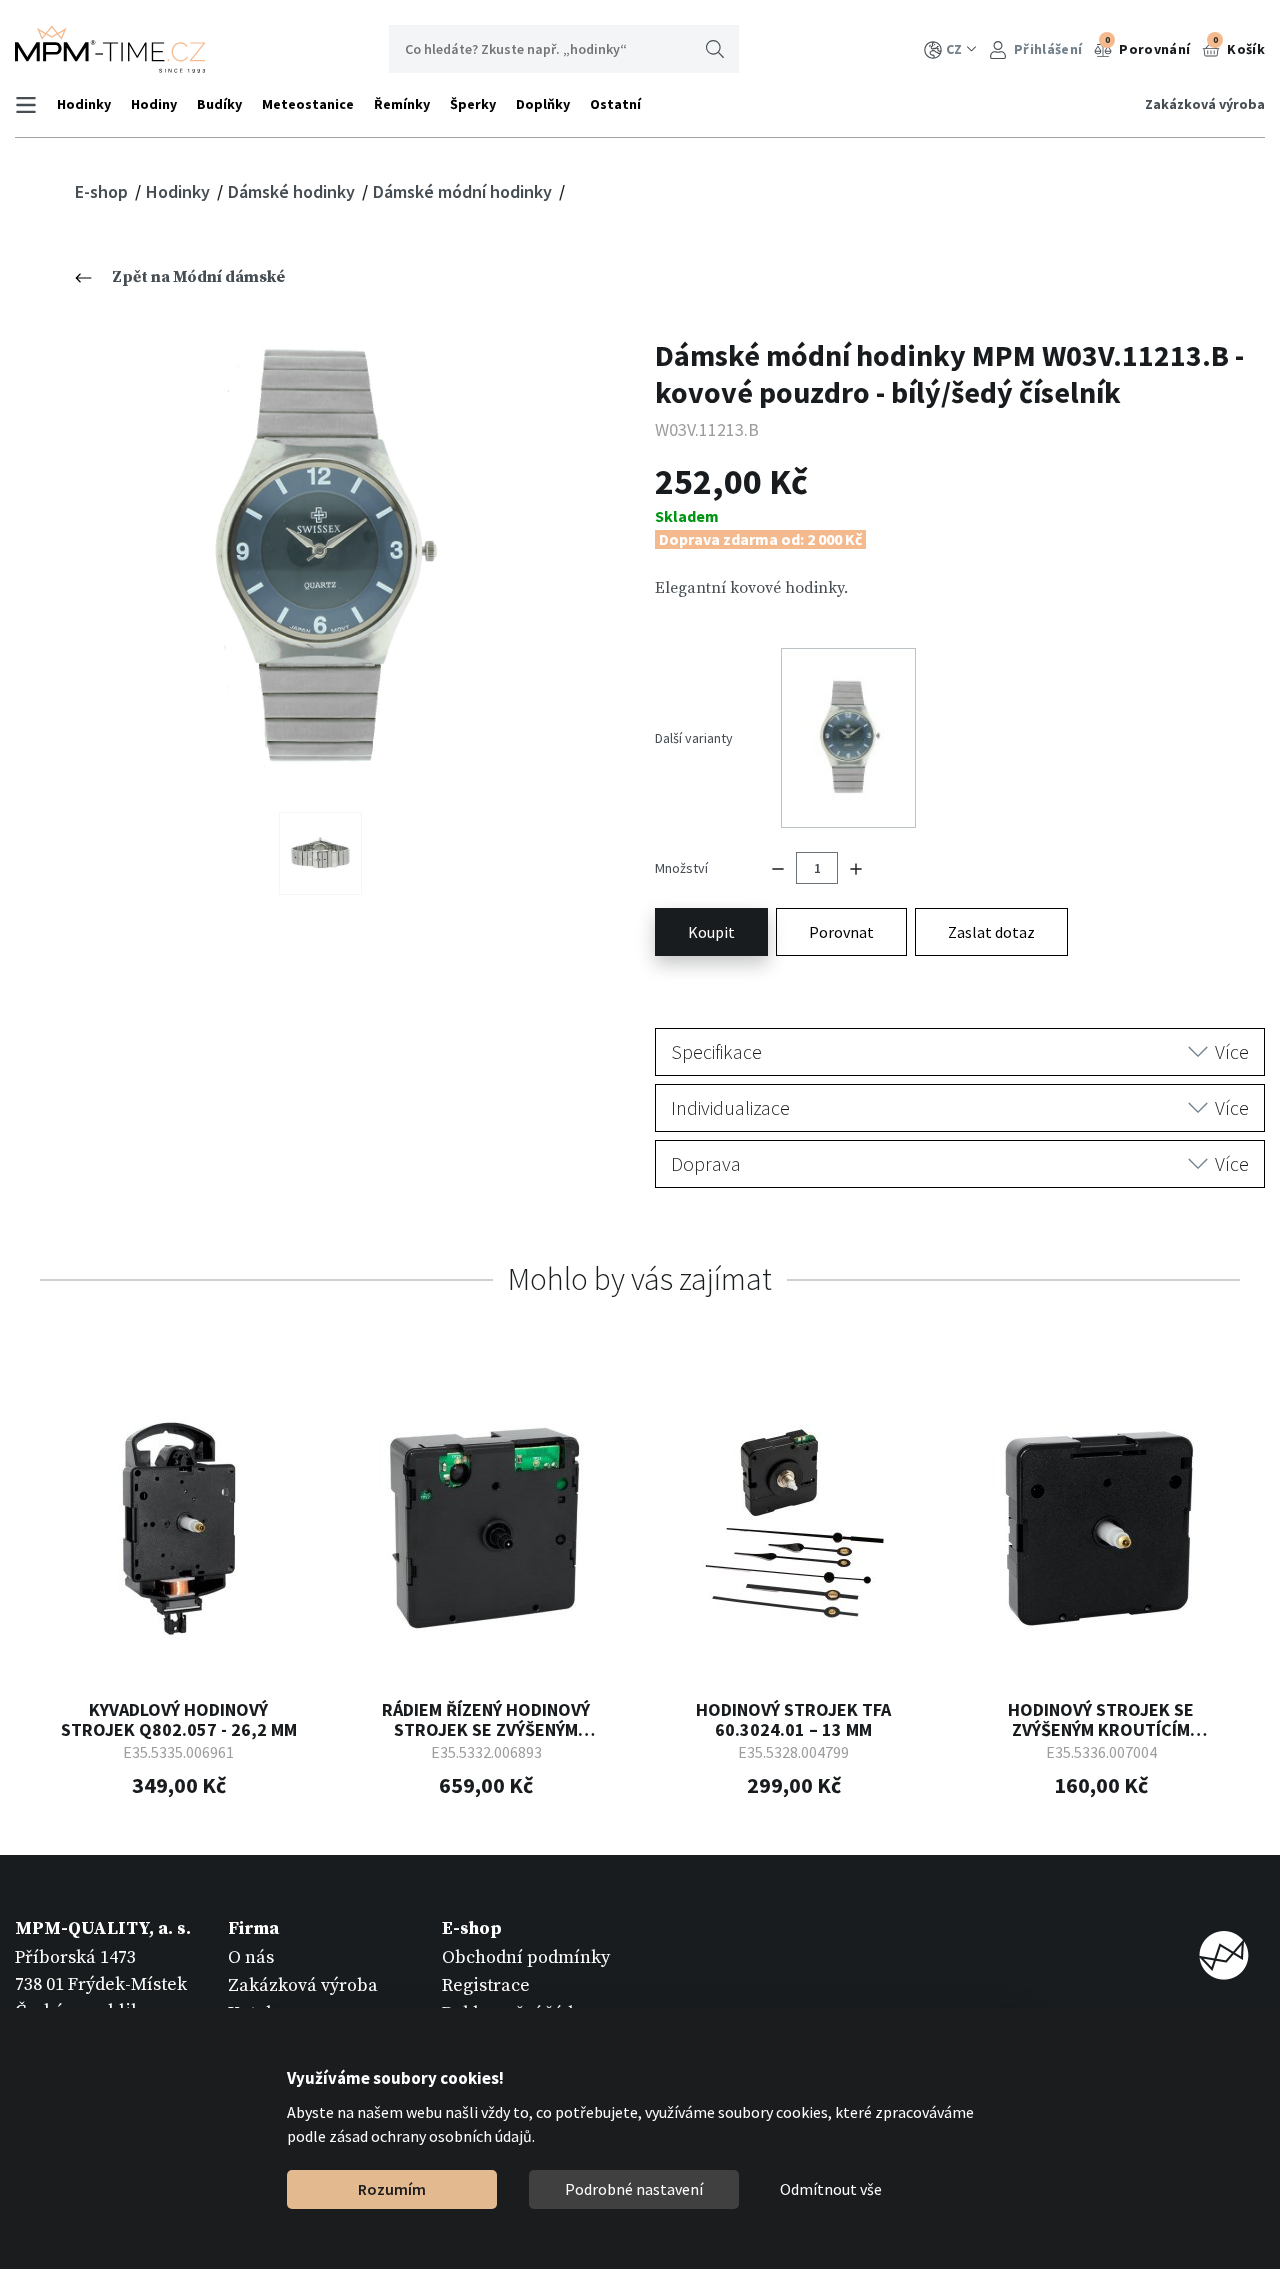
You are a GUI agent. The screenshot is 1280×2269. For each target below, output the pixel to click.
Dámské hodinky (293, 191)
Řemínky (402, 104)
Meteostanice (308, 104)
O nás (251, 1957)
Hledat (715, 49)
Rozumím (392, 2189)
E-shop (103, 191)
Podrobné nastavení (634, 2189)
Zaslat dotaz (991, 932)
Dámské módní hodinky (464, 191)
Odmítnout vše (831, 2189)
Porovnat (841, 932)
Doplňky (543, 104)
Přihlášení (1046, 49)
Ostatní (615, 104)
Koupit (711, 932)
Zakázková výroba (1205, 104)
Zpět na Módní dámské (198, 277)
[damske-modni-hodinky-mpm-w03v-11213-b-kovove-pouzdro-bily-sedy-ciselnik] (320, 559)
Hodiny (154, 104)
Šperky (473, 104)
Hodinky (84, 104)
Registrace (486, 1985)
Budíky (219, 104)
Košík (1239, 46)
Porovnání (1148, 46)
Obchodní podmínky (526, 1957)
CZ (954, 49)
